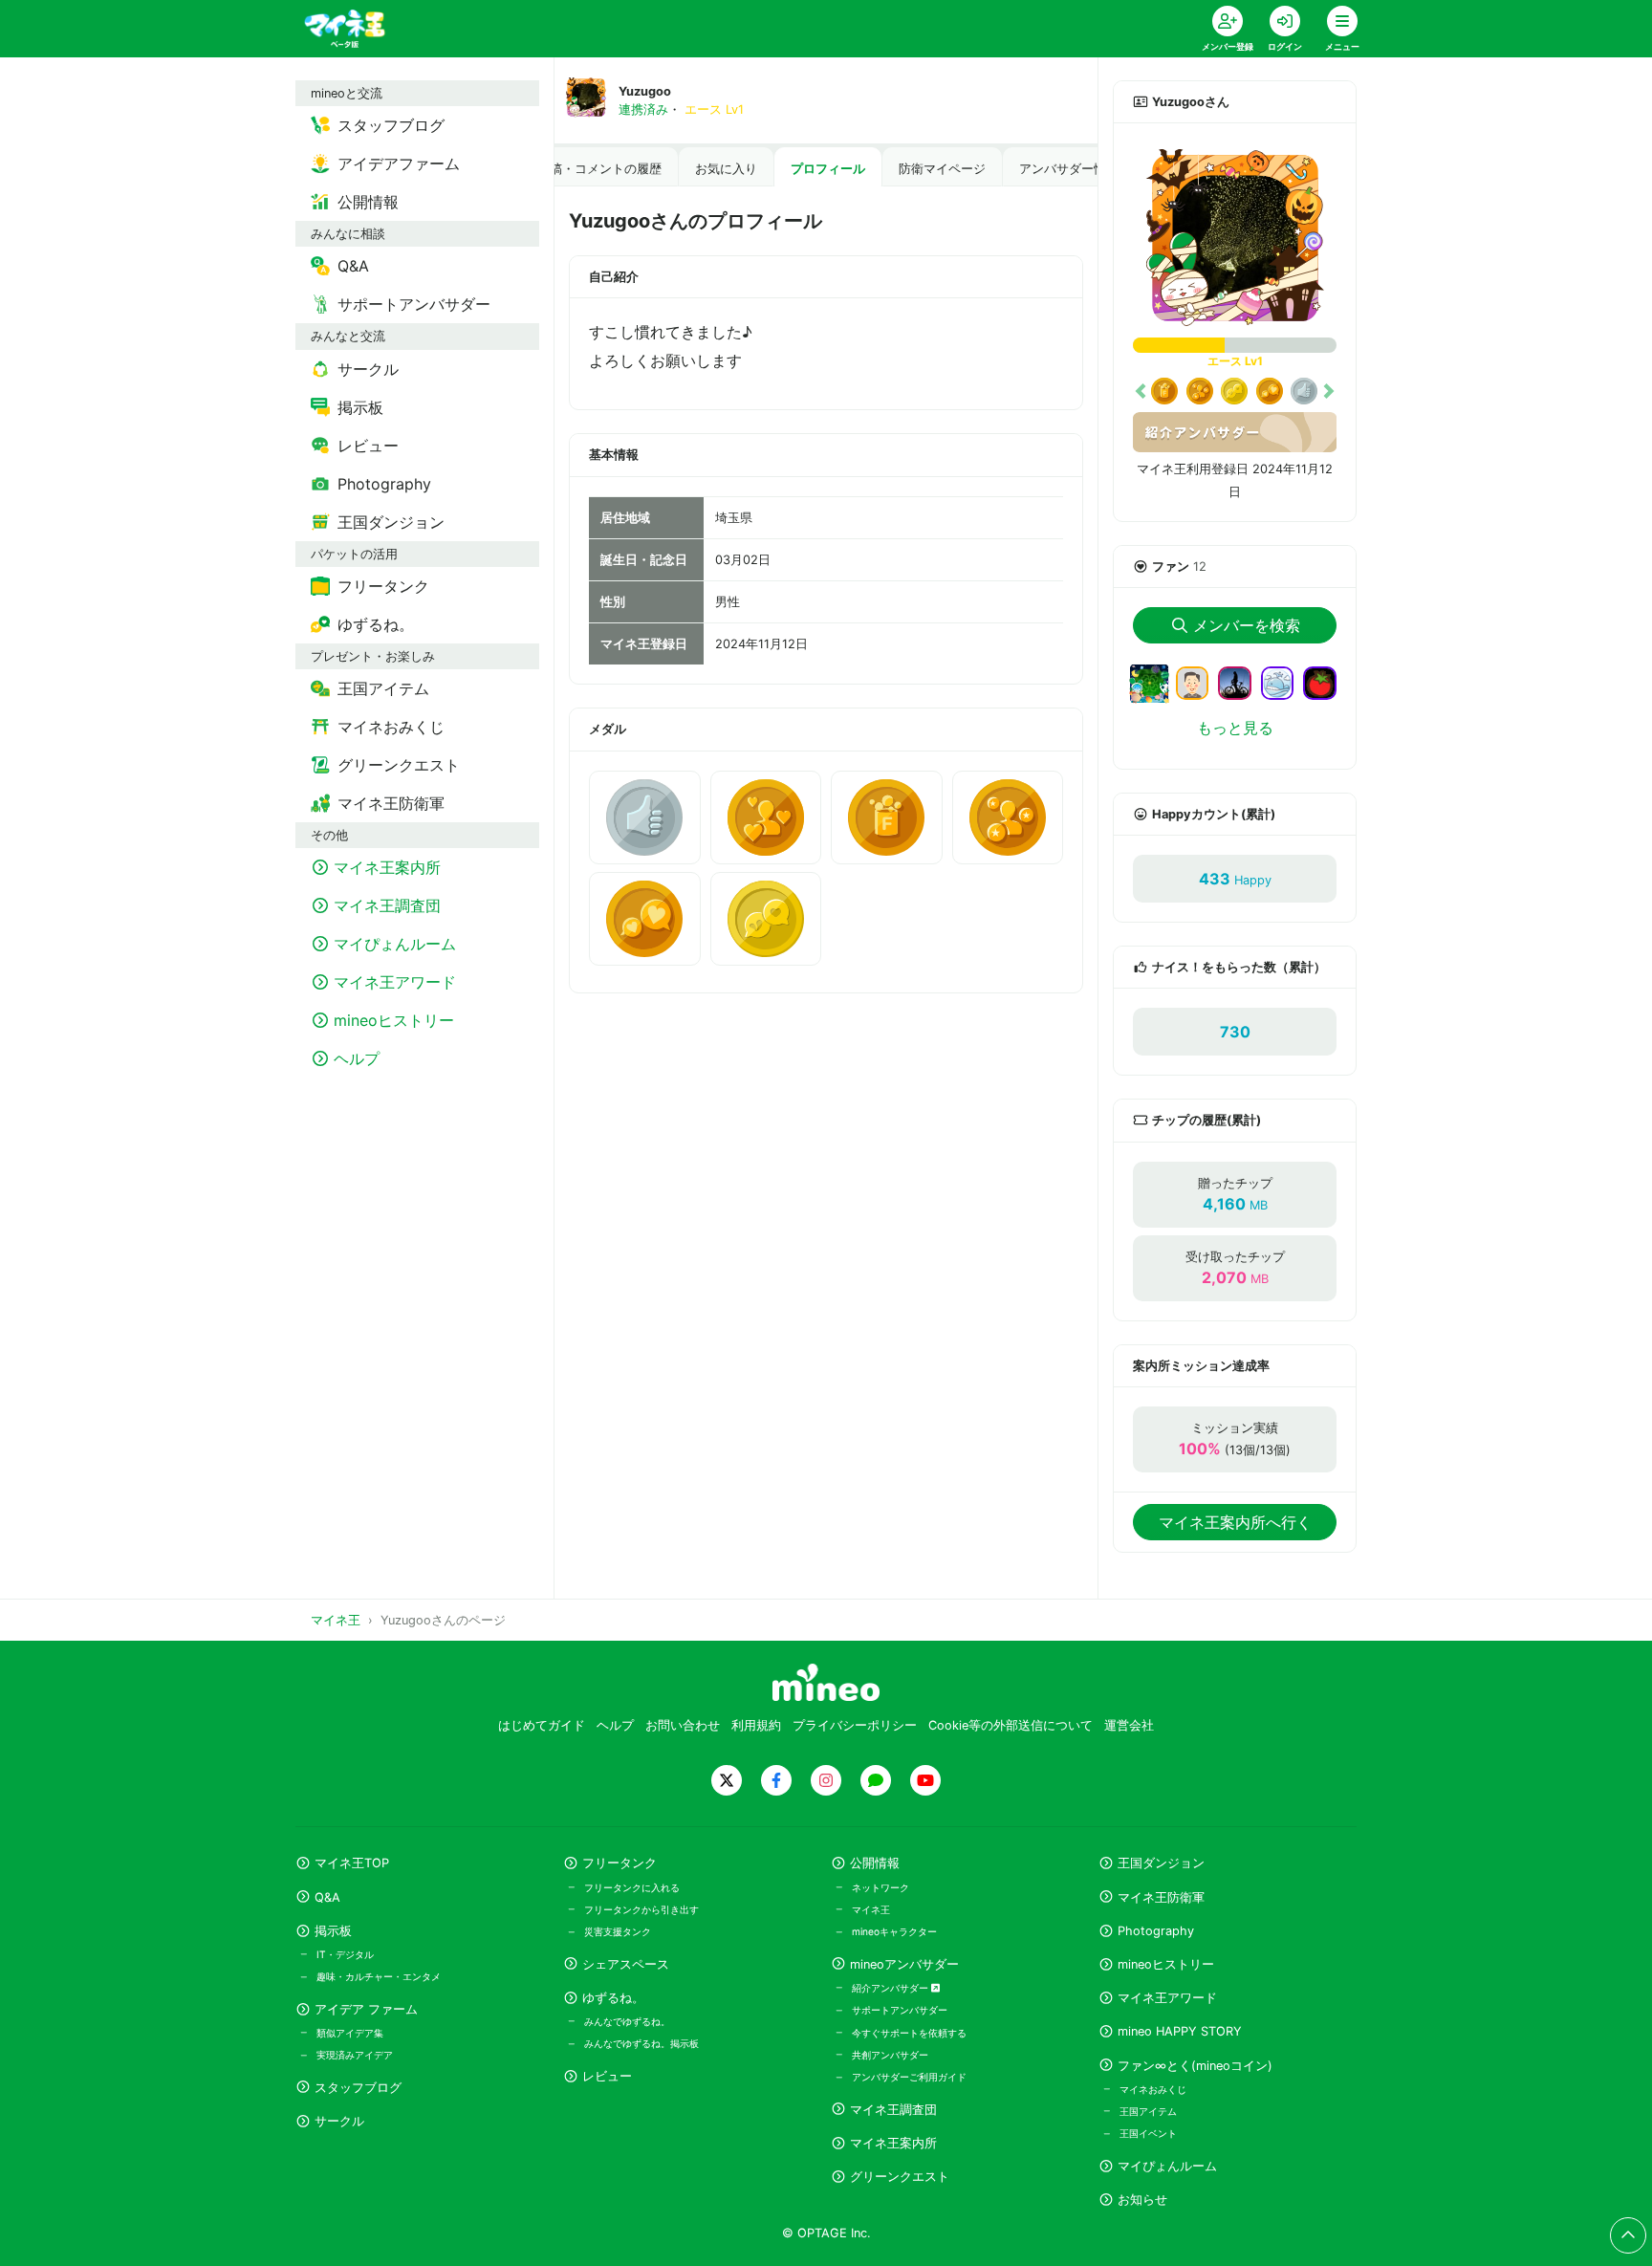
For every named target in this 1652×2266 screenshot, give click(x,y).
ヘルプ (615, 1725)
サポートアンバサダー (900, 2010)
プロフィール (828, 169)
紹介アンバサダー (891, 1988)
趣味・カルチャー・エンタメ (379, 1976)
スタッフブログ (358, 2088)
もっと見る (1235, 728)
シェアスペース (626, 1964)
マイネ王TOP (352, 1863)
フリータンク (619, 1863)
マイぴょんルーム (1167, 2166)
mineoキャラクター (894, 1931)
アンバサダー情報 (1069, 169)
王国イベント (1148, 2133)
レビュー (607, 2076)
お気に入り (726, 169)
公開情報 (875, 1863)
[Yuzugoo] (1235, 238)
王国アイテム (1148, 2111)
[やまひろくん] (1327, 682)
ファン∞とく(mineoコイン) (1195, 2066)
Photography (1156, 1931)
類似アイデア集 (350, 2033)
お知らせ (1142, 2200)
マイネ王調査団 (893, 2110)
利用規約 (756, 1725)
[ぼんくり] (1285, 682)
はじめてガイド (542, 1725)
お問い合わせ (683, 1725)
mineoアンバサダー (904, 1964)
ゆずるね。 (613, 1998)
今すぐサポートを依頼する (909, 2033)
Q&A (327, 1897)
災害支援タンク (618, 1931)
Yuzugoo (645, 91)
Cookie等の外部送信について (1011, 1725)
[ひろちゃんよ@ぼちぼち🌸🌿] (1150, 694)
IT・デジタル (345, 1954)
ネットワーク (880, 1887)
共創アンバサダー (890, 2055)
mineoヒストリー (1166, 1964)
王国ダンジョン (1161, 1863)
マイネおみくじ (1153, 2089)
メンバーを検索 (1247, 625)
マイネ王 (871, 1909)
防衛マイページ (942, 169)
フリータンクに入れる (632, 1887)
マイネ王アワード (1167, 1998)
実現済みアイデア (355, 2055)
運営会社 (1129, 1725)
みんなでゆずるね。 (627, 2021)
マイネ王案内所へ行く (1235, 1522)
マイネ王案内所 (893, 2143)
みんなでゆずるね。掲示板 (641, 2043)
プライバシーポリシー (855, 1725)
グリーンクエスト (900, 2177)
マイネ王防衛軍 (1161, 1897)
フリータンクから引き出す (641, 1909)
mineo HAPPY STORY (1180, 2031)
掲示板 (333, 1931)
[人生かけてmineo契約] (1200, 682)
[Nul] (1242, 682)
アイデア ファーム (366, 2009)
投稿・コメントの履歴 (599, 169)
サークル (339, 2121)
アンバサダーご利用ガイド (909, 2077)
